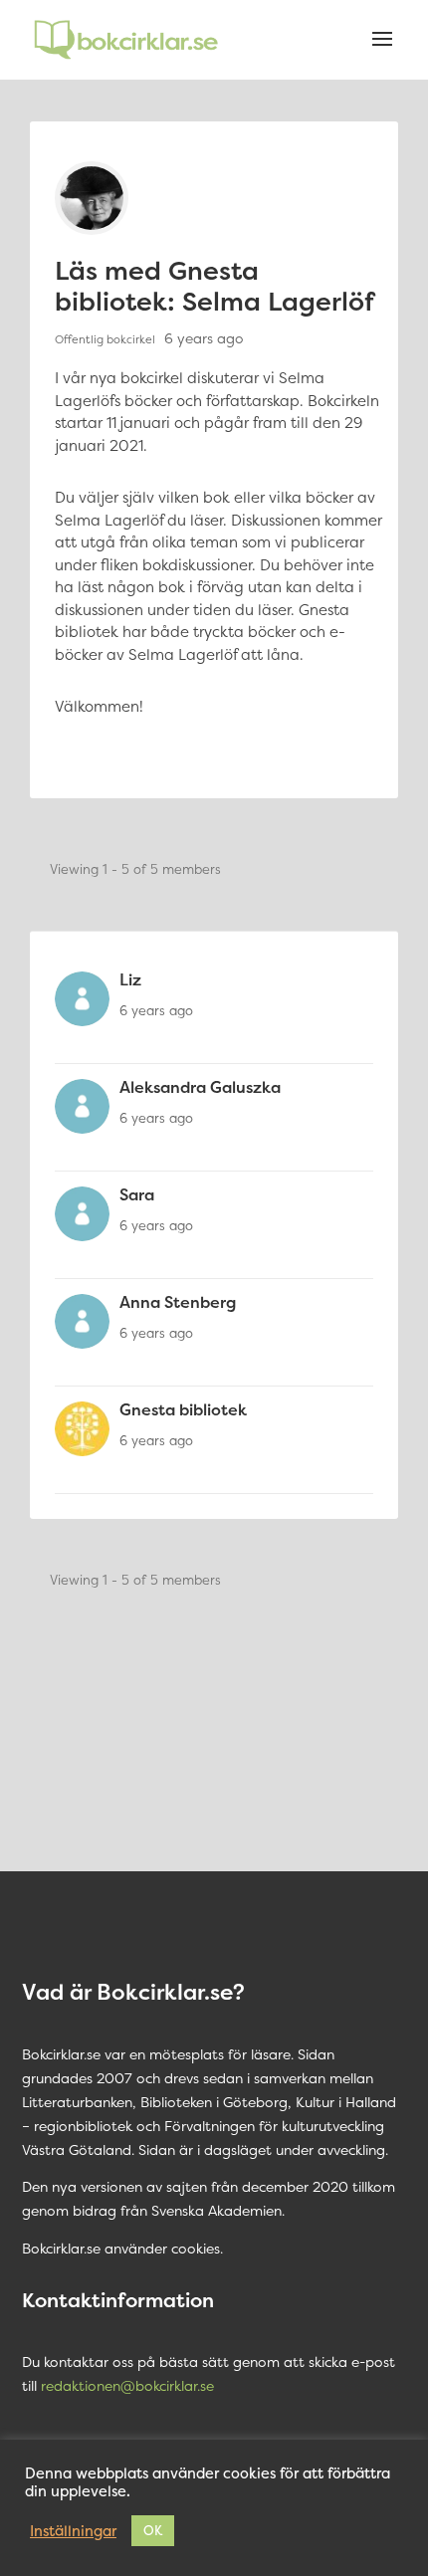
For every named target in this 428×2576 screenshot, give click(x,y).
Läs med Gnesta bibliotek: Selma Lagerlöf (214, 286)
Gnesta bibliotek (183, 1409)
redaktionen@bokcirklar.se (127, 2385)
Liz (130, 979)
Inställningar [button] (73, 2531)
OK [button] (153, 2530)
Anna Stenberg (178, 1302)
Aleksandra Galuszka (200, 1087)
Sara (137, 1194)
